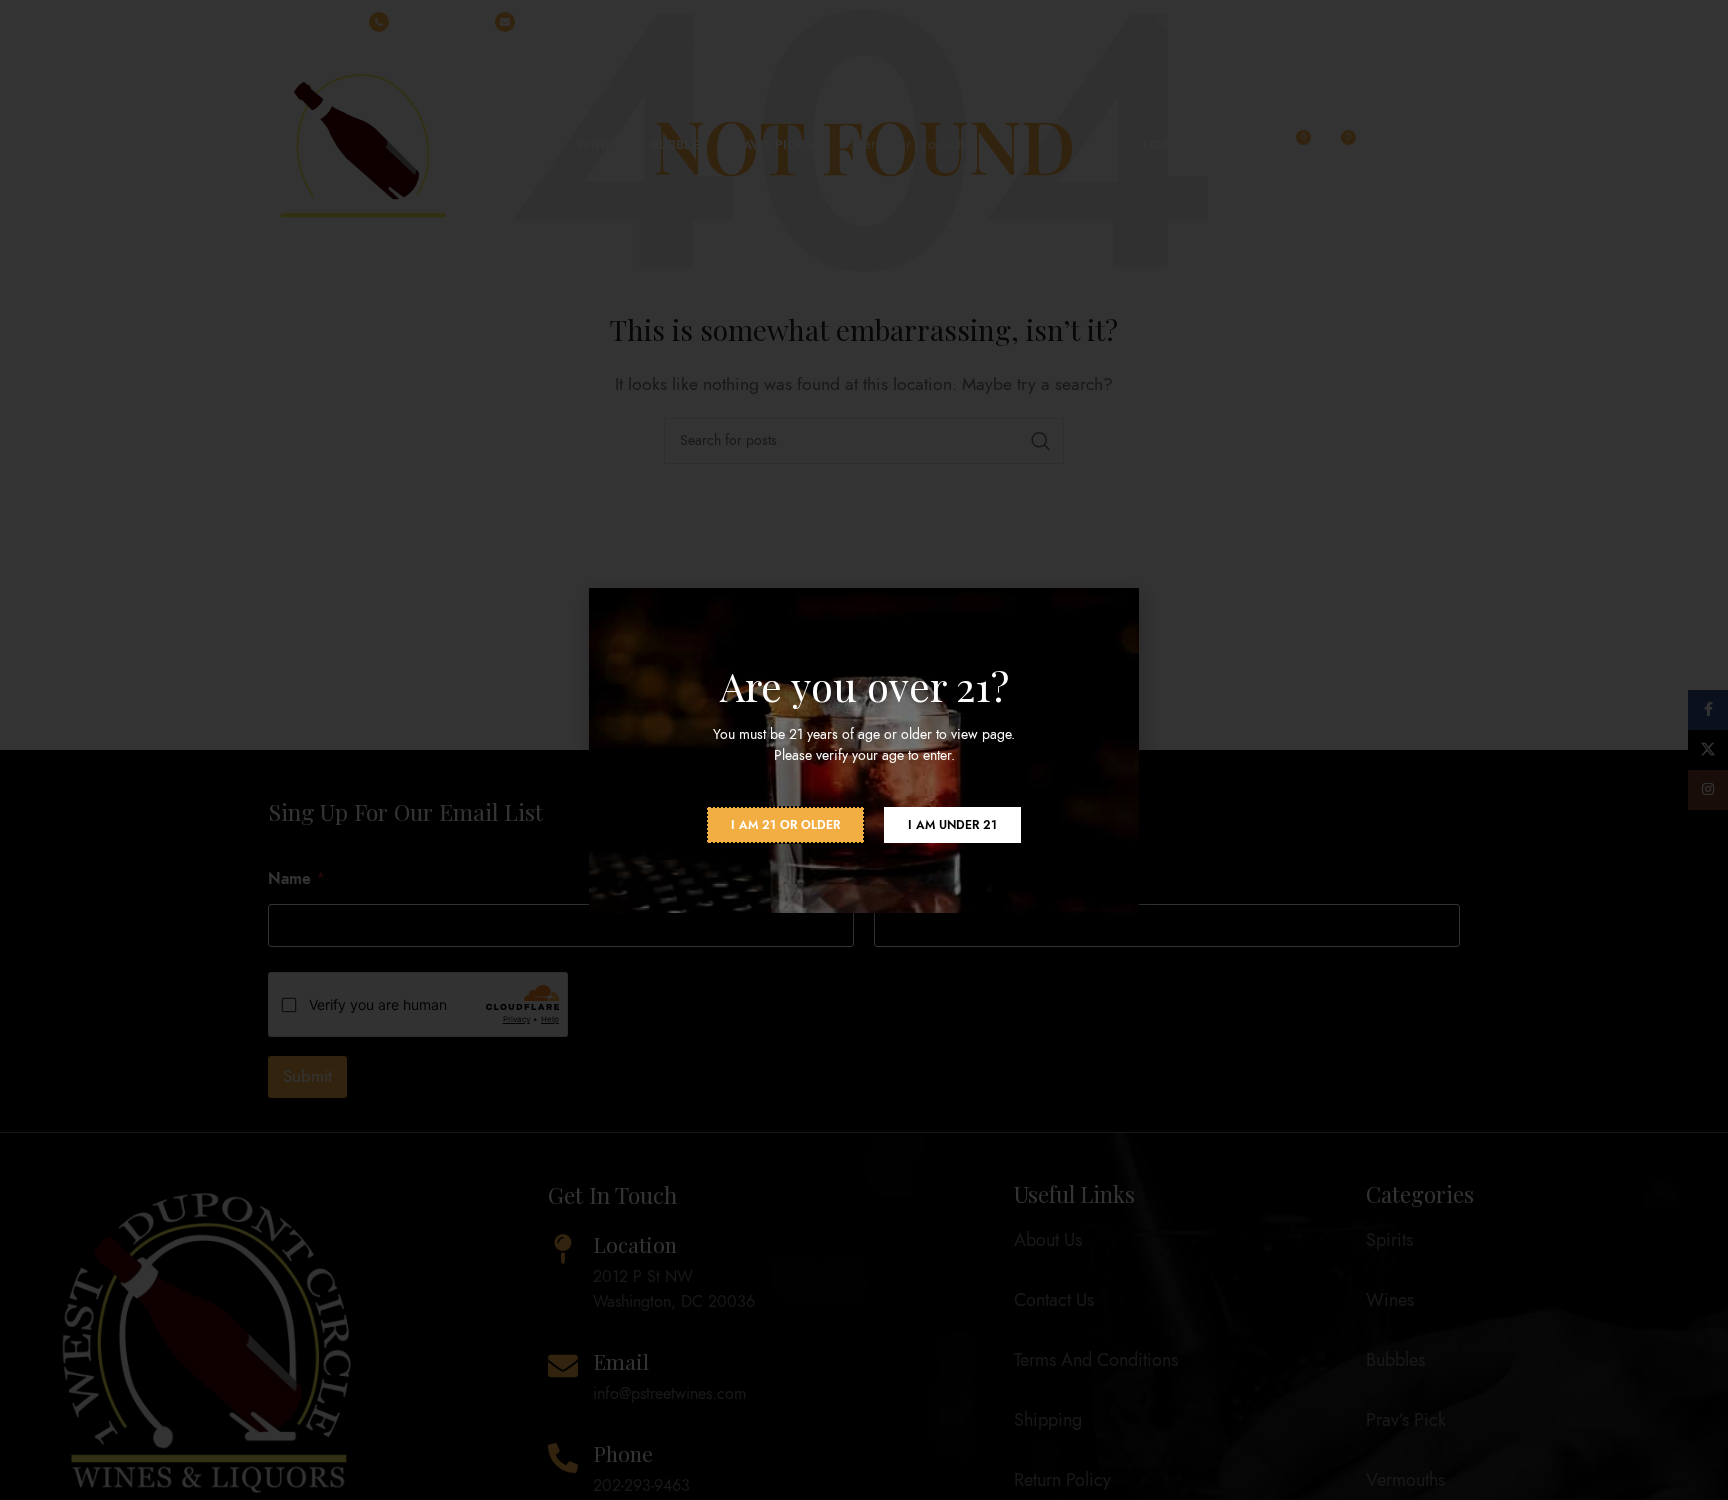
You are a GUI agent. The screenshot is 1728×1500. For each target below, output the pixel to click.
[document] (864, 750)
